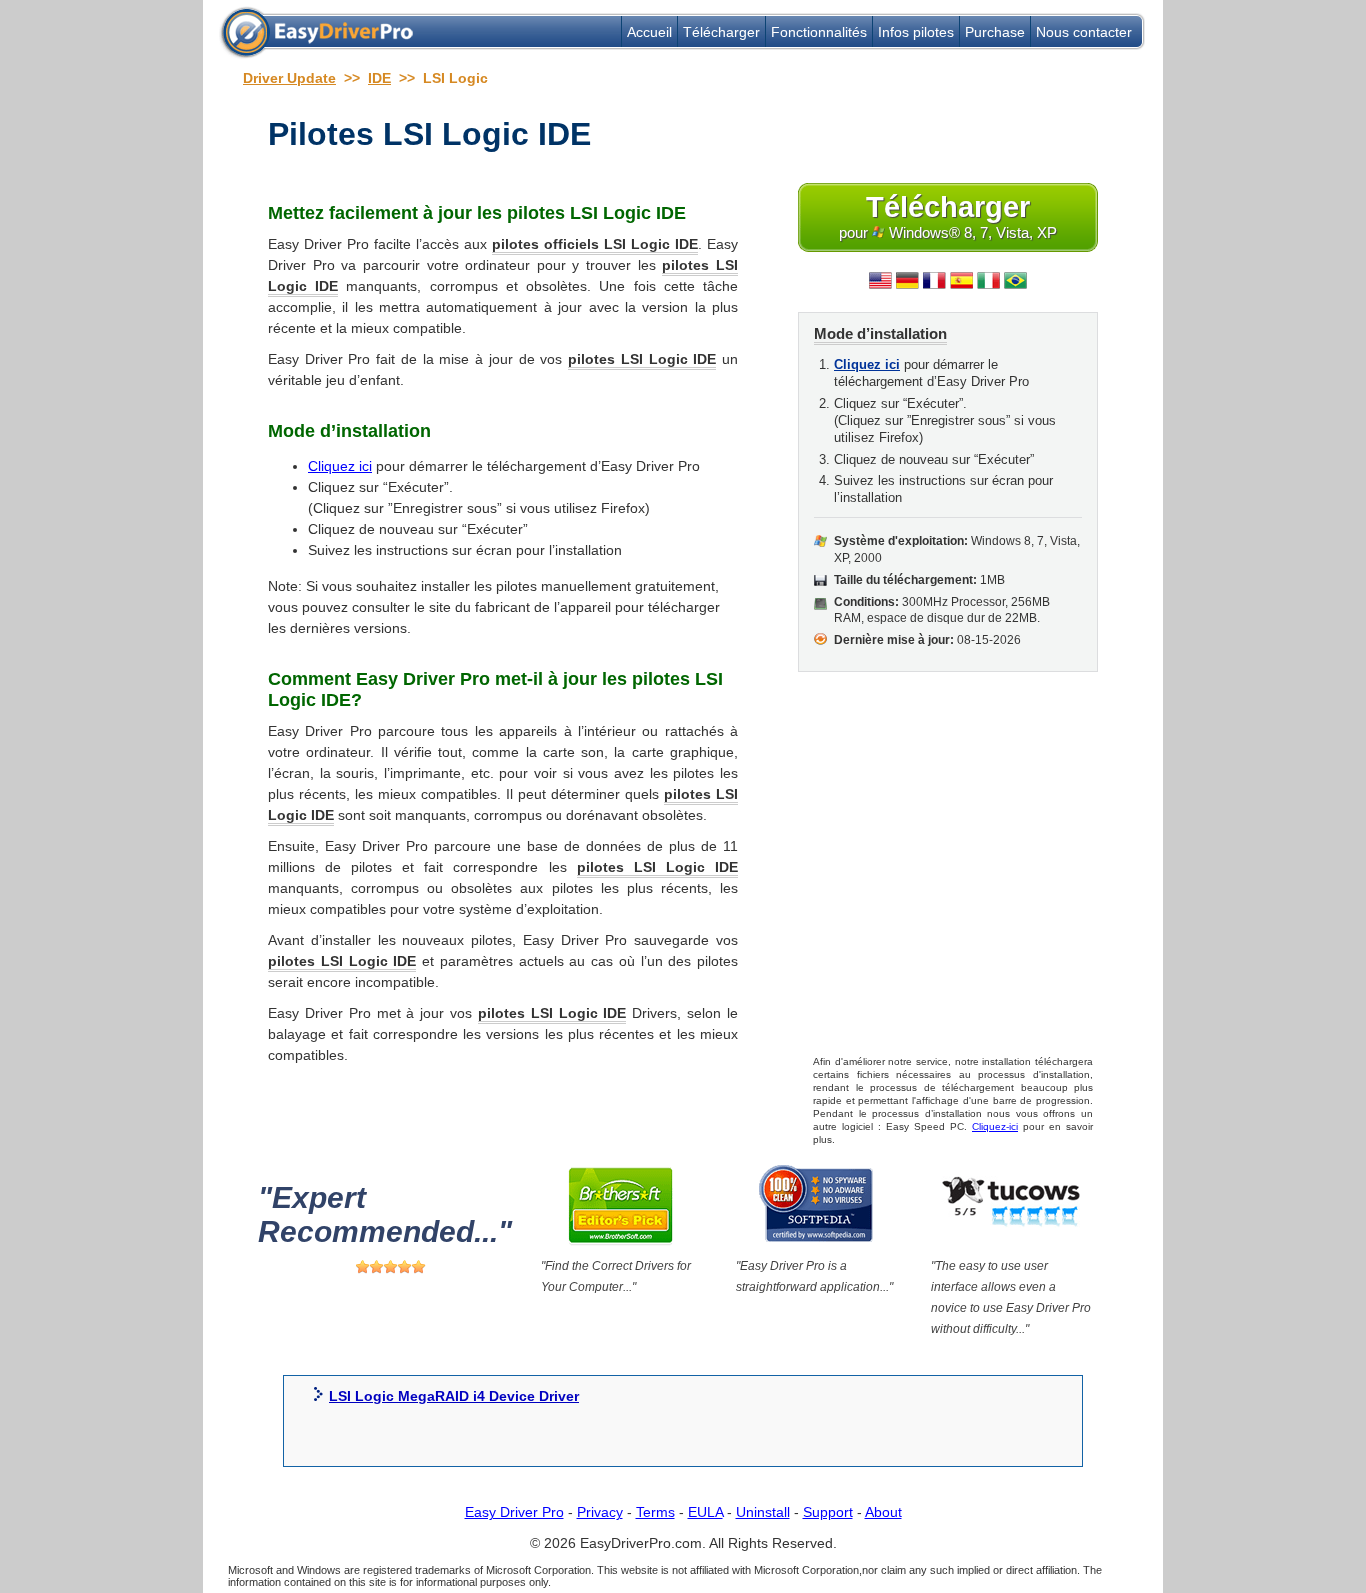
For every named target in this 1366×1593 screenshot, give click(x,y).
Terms (655, 1512)
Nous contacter (1084, 32)
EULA (705, 1512)
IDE (379, 78)
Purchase (995, 32)
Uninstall (763, 1512)
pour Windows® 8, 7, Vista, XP (948, 216)
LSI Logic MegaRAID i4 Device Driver (454, 1396)
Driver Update (289, 78)
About (883, 1512)
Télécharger (721, 32)
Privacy (600, 1512)
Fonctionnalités (819, 32)
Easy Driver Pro (514, 1512)
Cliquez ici (340, 466)
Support (828, 1512)
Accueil (649, 32)
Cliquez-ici (995, 1126)
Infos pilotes (916, 32)
